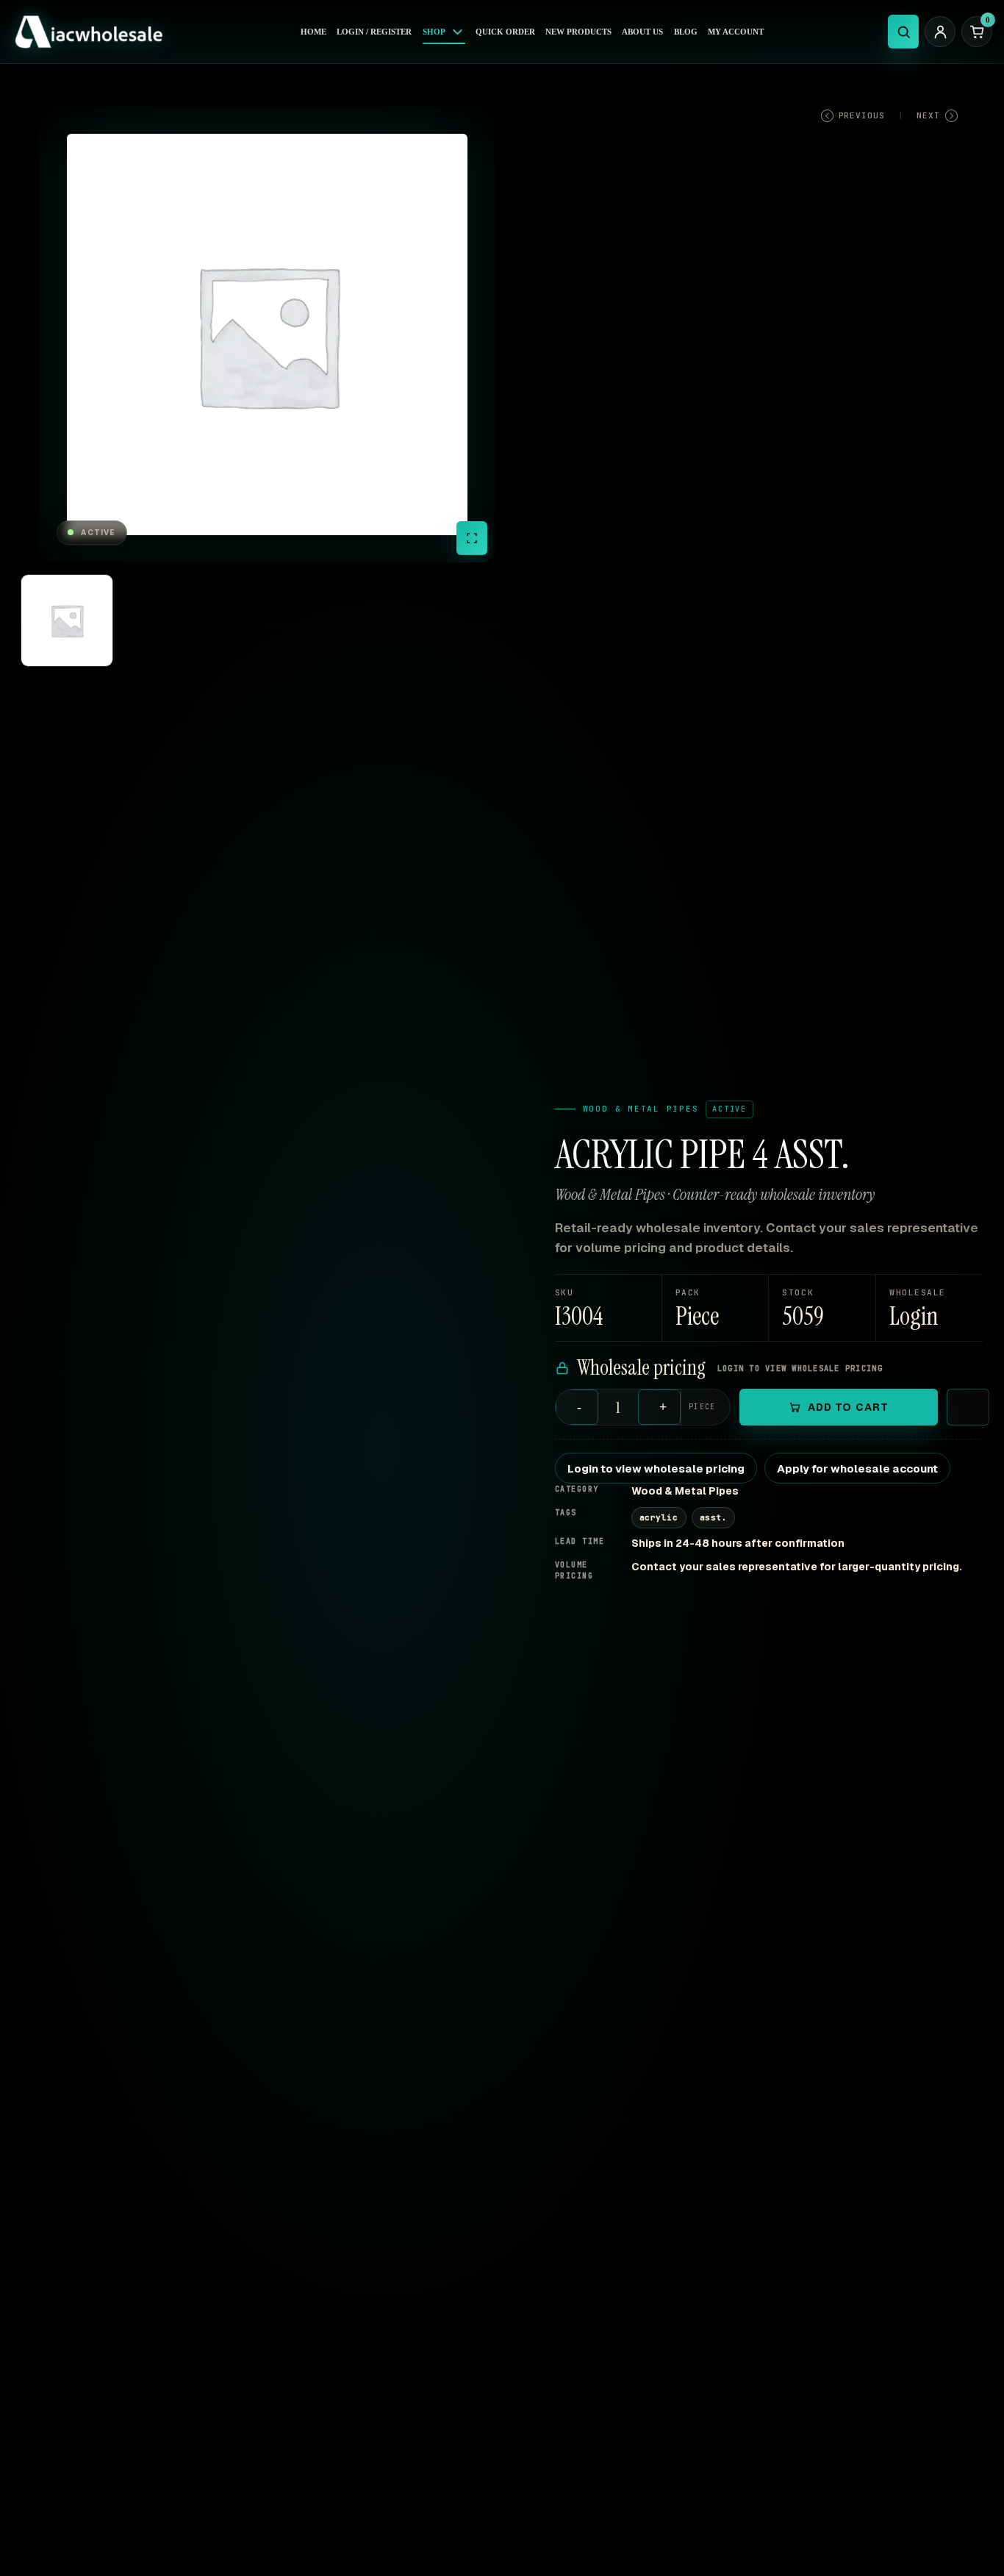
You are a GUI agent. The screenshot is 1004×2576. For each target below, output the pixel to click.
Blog (686, 32)
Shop (434, 32)
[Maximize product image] (472, 538)
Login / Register (374, 32)
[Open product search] (903, 32)
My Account (736, 32)
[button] (930, 1308)
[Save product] (968, 1407)
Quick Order (505, 32)
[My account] (940, 32)
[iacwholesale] (94, 32)
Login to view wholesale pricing (656, 1468)
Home (313, 32)
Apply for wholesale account (857, 1468)
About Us (642, 32)
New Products (578, 32)
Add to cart (848, 1407)
